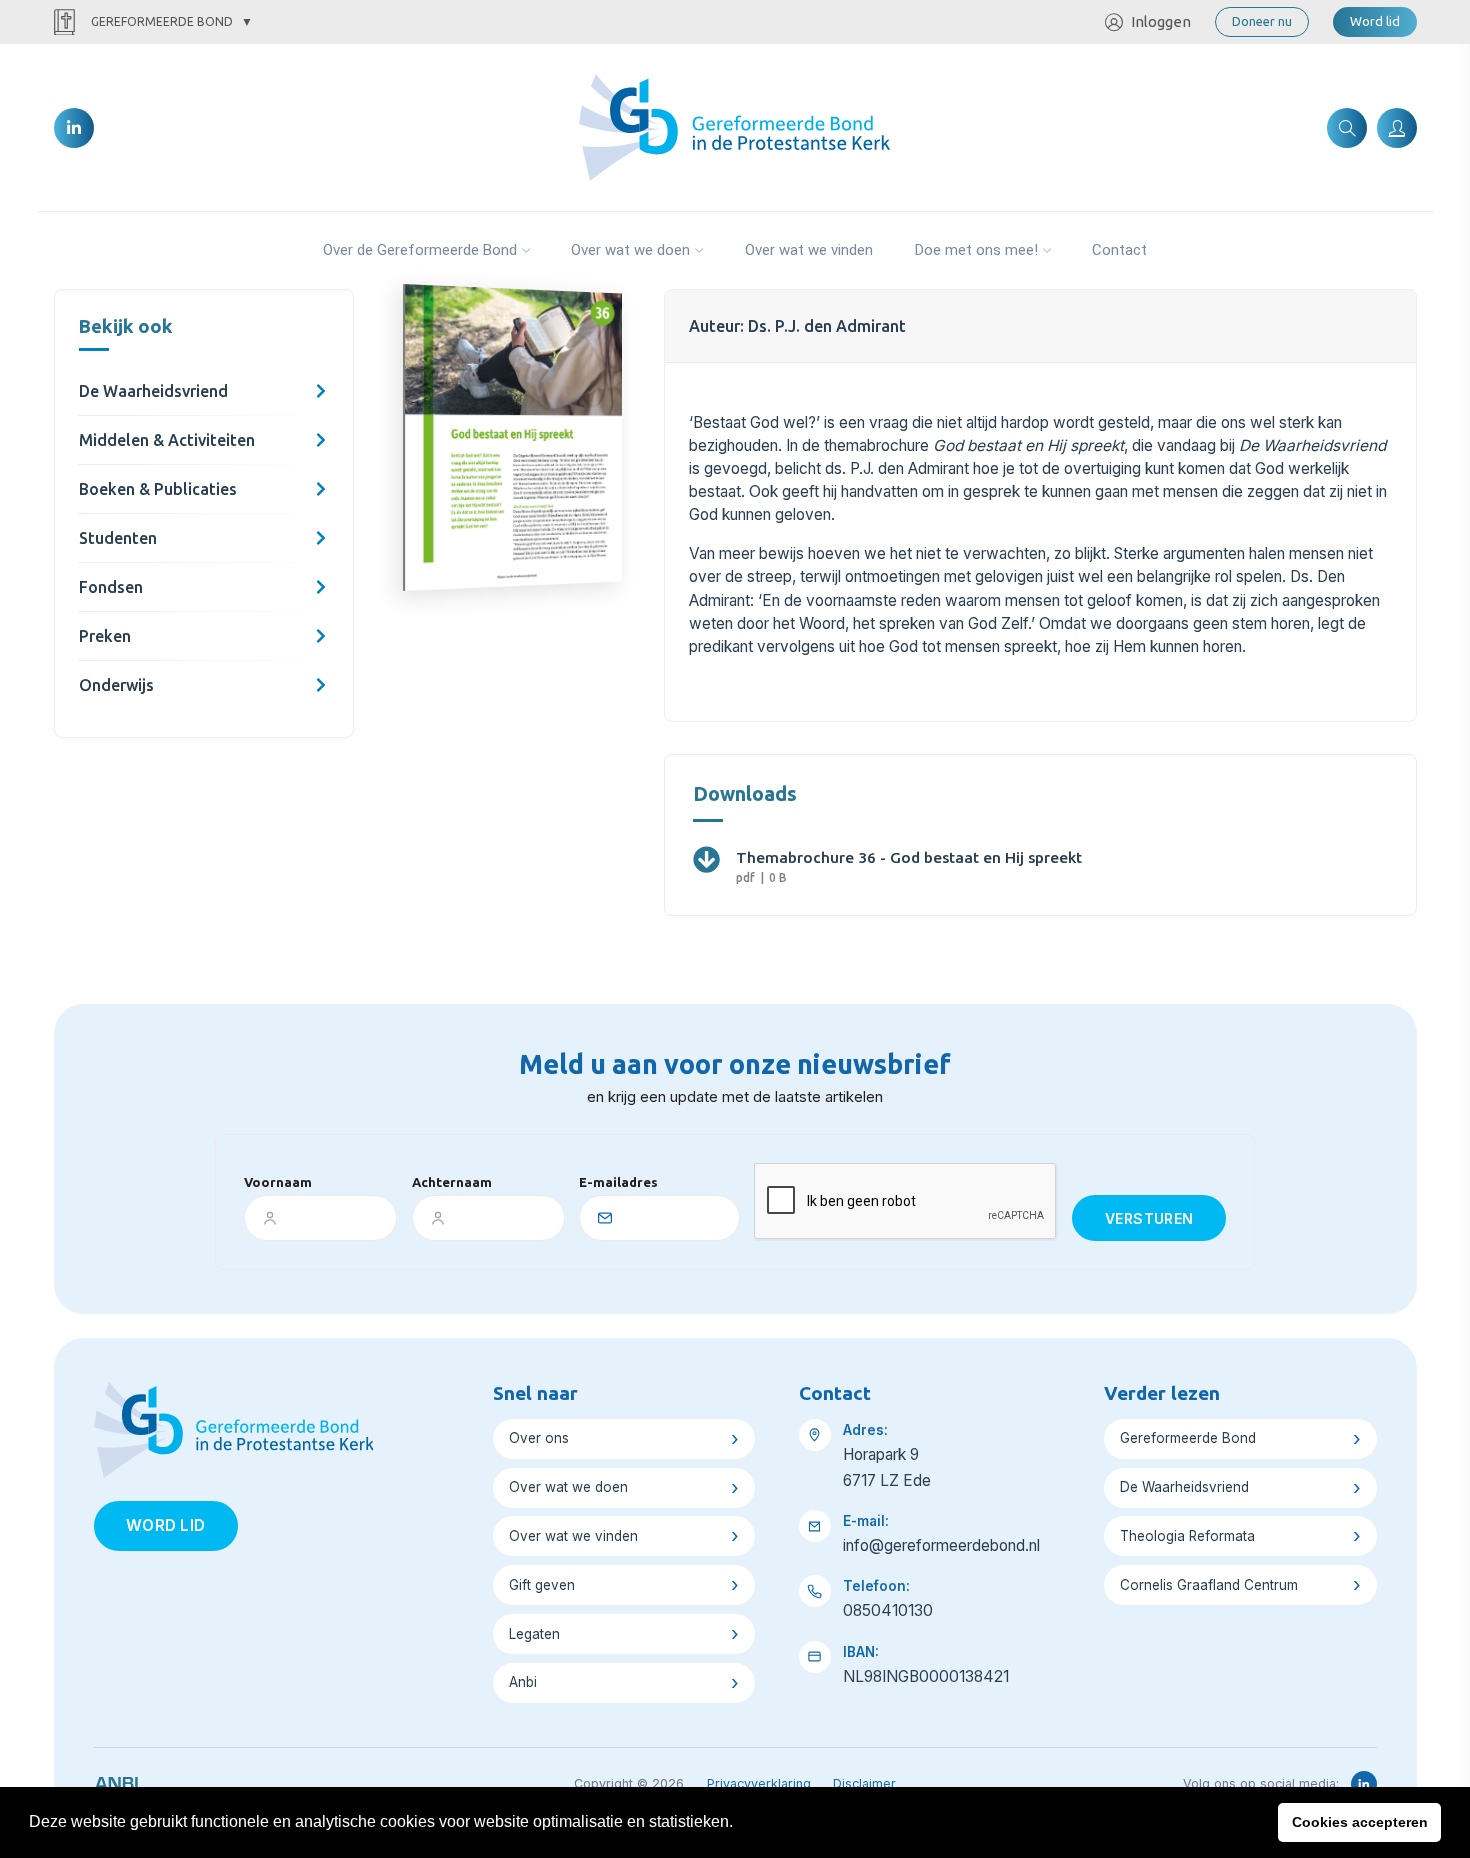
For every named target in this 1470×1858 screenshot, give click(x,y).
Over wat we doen (630, 250)
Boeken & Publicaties (158, 489)
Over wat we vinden (809, 250)
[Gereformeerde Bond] (734, 126)
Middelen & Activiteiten (167, 440)
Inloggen (1161, 21)
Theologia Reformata (1187, 1536)
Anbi (523, 1682)
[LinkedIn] (74, 128)
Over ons (539, 1438)
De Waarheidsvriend (153, 391)
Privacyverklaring (759, 1783)
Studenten (118, 538)
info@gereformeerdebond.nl (941, 1545)
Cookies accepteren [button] (1360, 1822)
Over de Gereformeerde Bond (420, 250)
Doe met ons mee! (976, 250)
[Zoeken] (1347, 128)
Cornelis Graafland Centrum (1209, 1585)
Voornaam (278, 1182)
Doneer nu (1262, 21)
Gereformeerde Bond (162, 21)
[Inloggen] (1397, 128)
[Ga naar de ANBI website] (116, 1780)
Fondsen (111, 587)
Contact (1119, 250)
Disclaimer (864, 1783)
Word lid (1375, 21)
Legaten (534, 1634)
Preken (105, 636)
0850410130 (888, 1610)
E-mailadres (618, 1182)
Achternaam (452, 1182)
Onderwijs (116, 685)
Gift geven (542, 1585)
